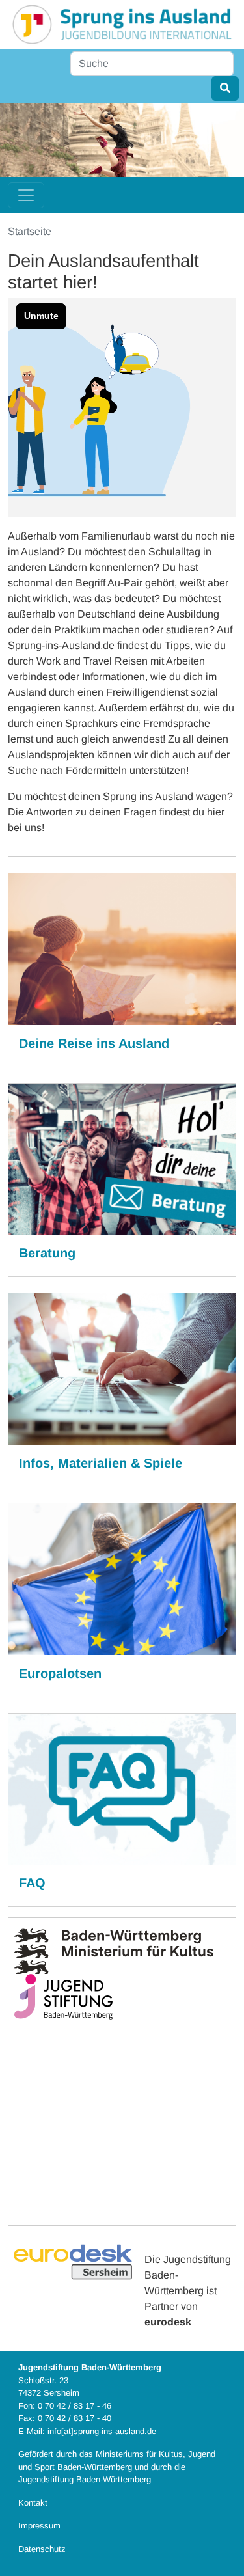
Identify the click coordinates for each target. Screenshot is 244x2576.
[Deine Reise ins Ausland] (122, 949)
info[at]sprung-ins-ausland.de (102, 2431)
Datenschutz (42, 2549)
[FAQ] (122, 1789)
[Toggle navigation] (26, 195)
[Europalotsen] (122, 1579)
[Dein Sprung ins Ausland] (122, 24)
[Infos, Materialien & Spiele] (122, 1369)
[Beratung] (122, 1159)
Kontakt (33, 2503)
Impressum (39, 2526)
